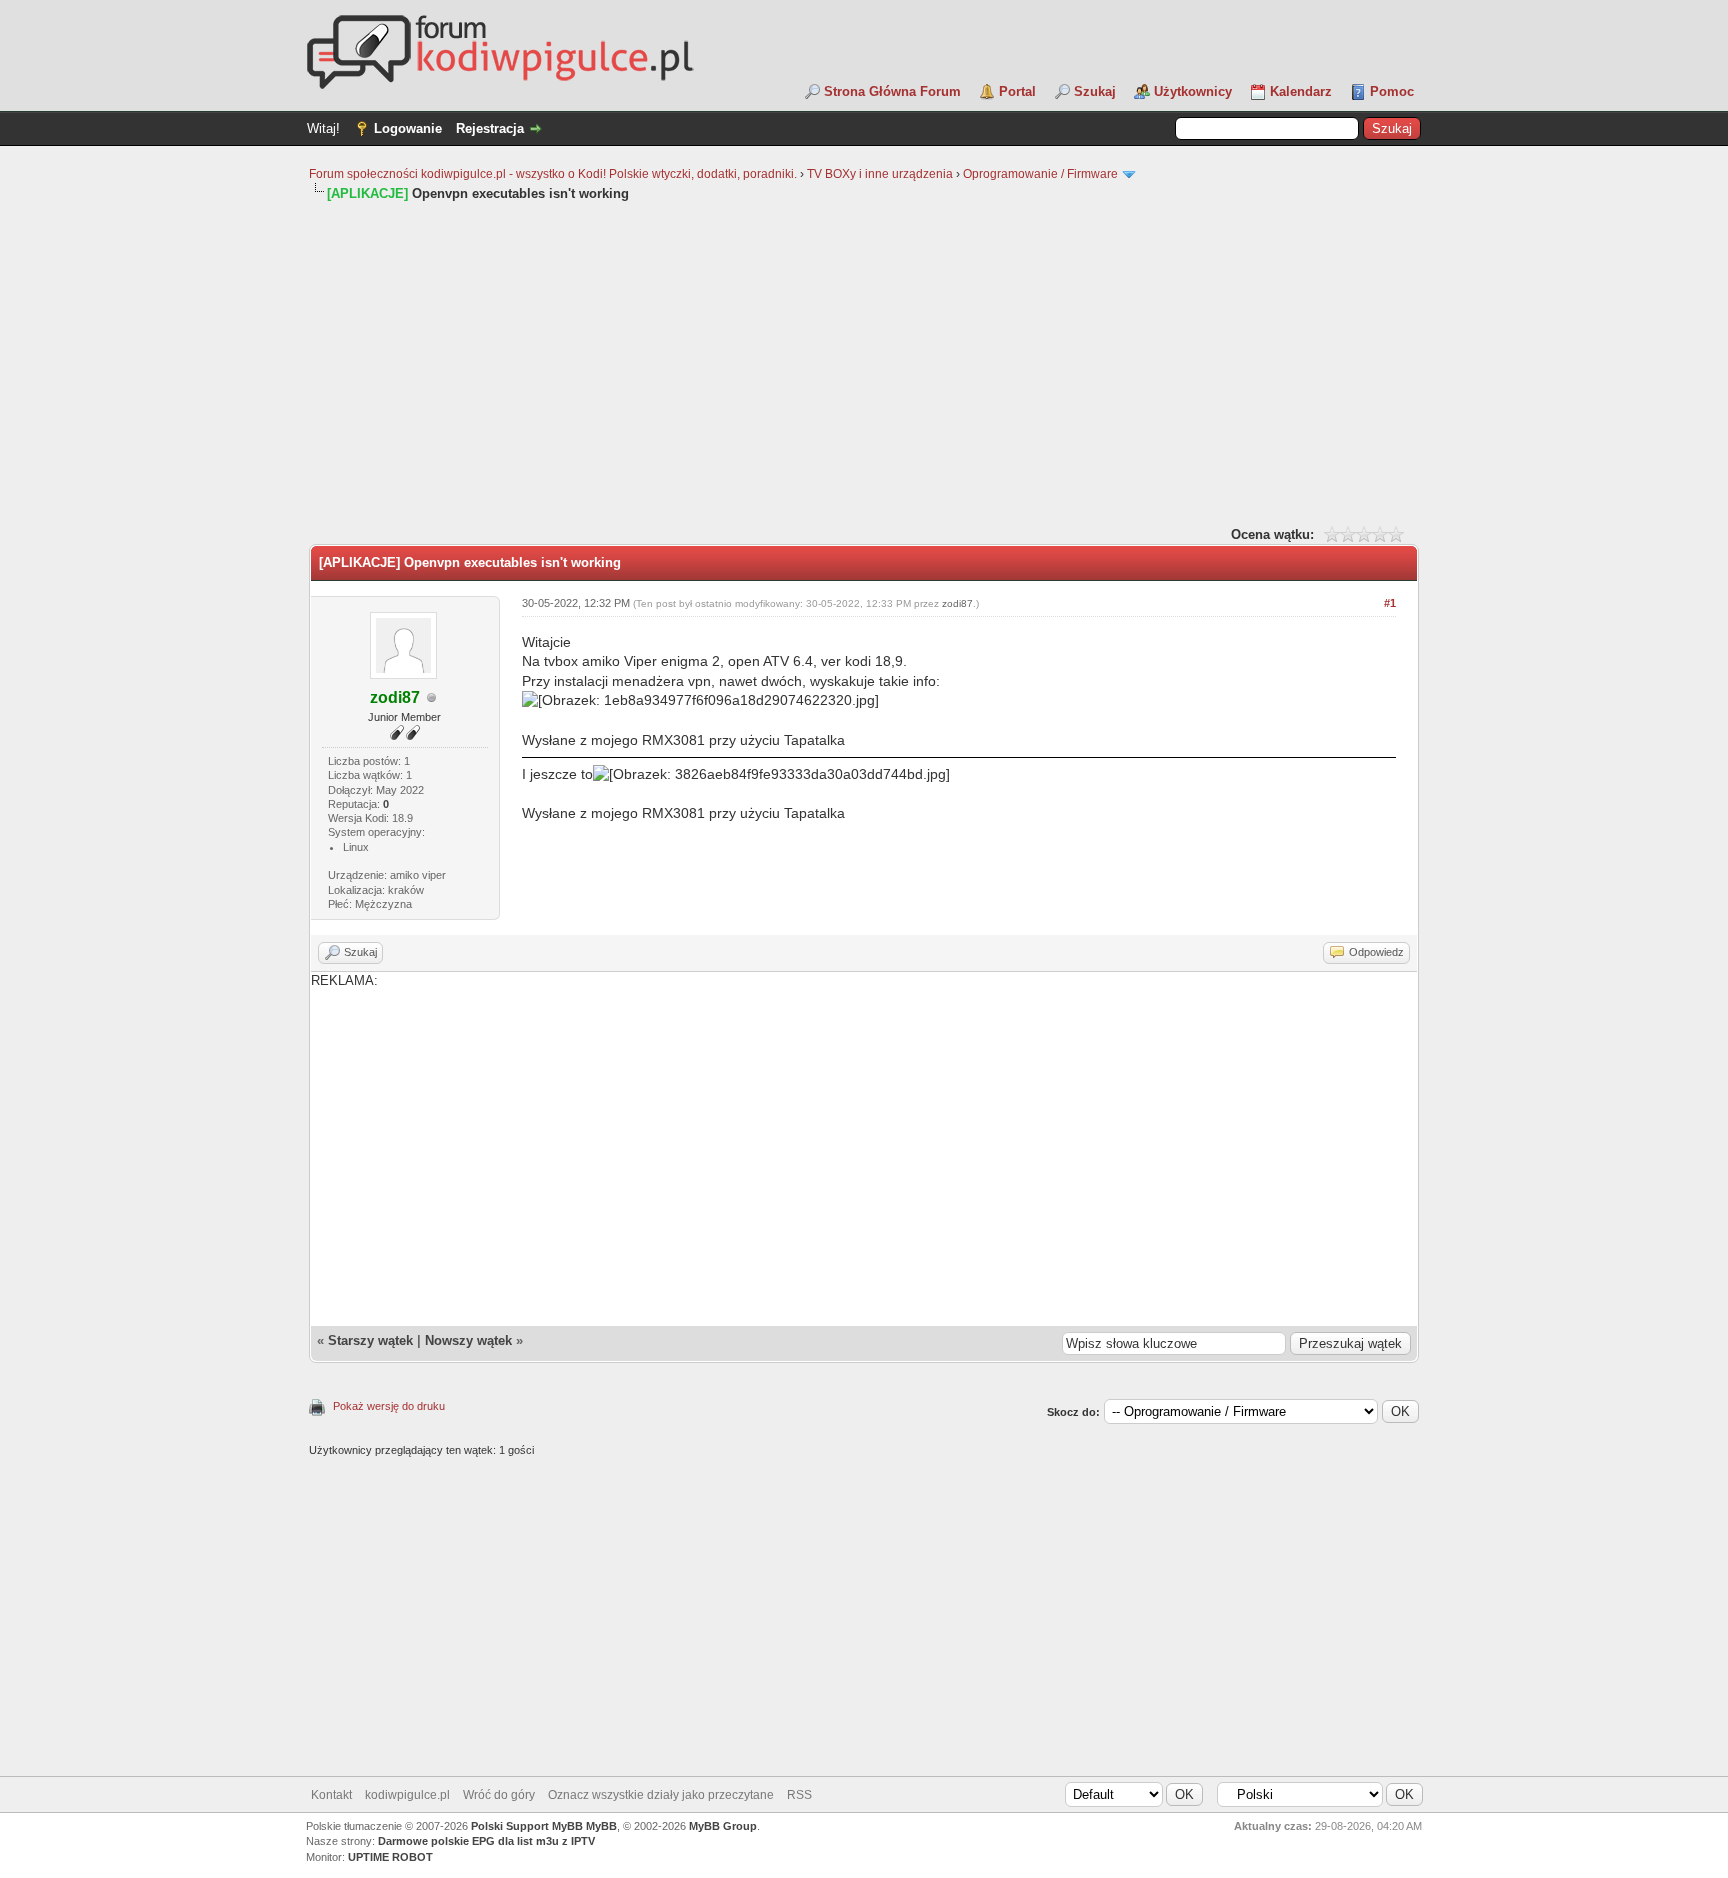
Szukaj (1095, 91)
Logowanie (408, 128)
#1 (1390, 603)
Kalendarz (1301, 91)
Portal (1017, 91)
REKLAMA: (344, 980)
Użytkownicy (1193, 91)
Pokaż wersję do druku (389, 1406)
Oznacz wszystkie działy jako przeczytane (661, 1795)
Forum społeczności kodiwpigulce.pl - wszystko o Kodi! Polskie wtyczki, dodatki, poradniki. (553, 174)
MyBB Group (723, 1826)
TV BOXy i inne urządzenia (880, 174)
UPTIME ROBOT (390, 1857)
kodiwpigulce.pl (407, 1795)
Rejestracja (490, 128)
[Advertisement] (864, 362)
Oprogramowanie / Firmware (1040, 174)
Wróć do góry (499, 1795)
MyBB (601, 1826)
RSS (799, 1795)
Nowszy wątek (468, 1340)
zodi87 (957, 603)
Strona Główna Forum (892, 91)
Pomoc (1392, 91)
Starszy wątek (370, 1340)
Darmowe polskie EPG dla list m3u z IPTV (486, 1841)
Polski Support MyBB (527, 1826)
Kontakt (331, 1795)
